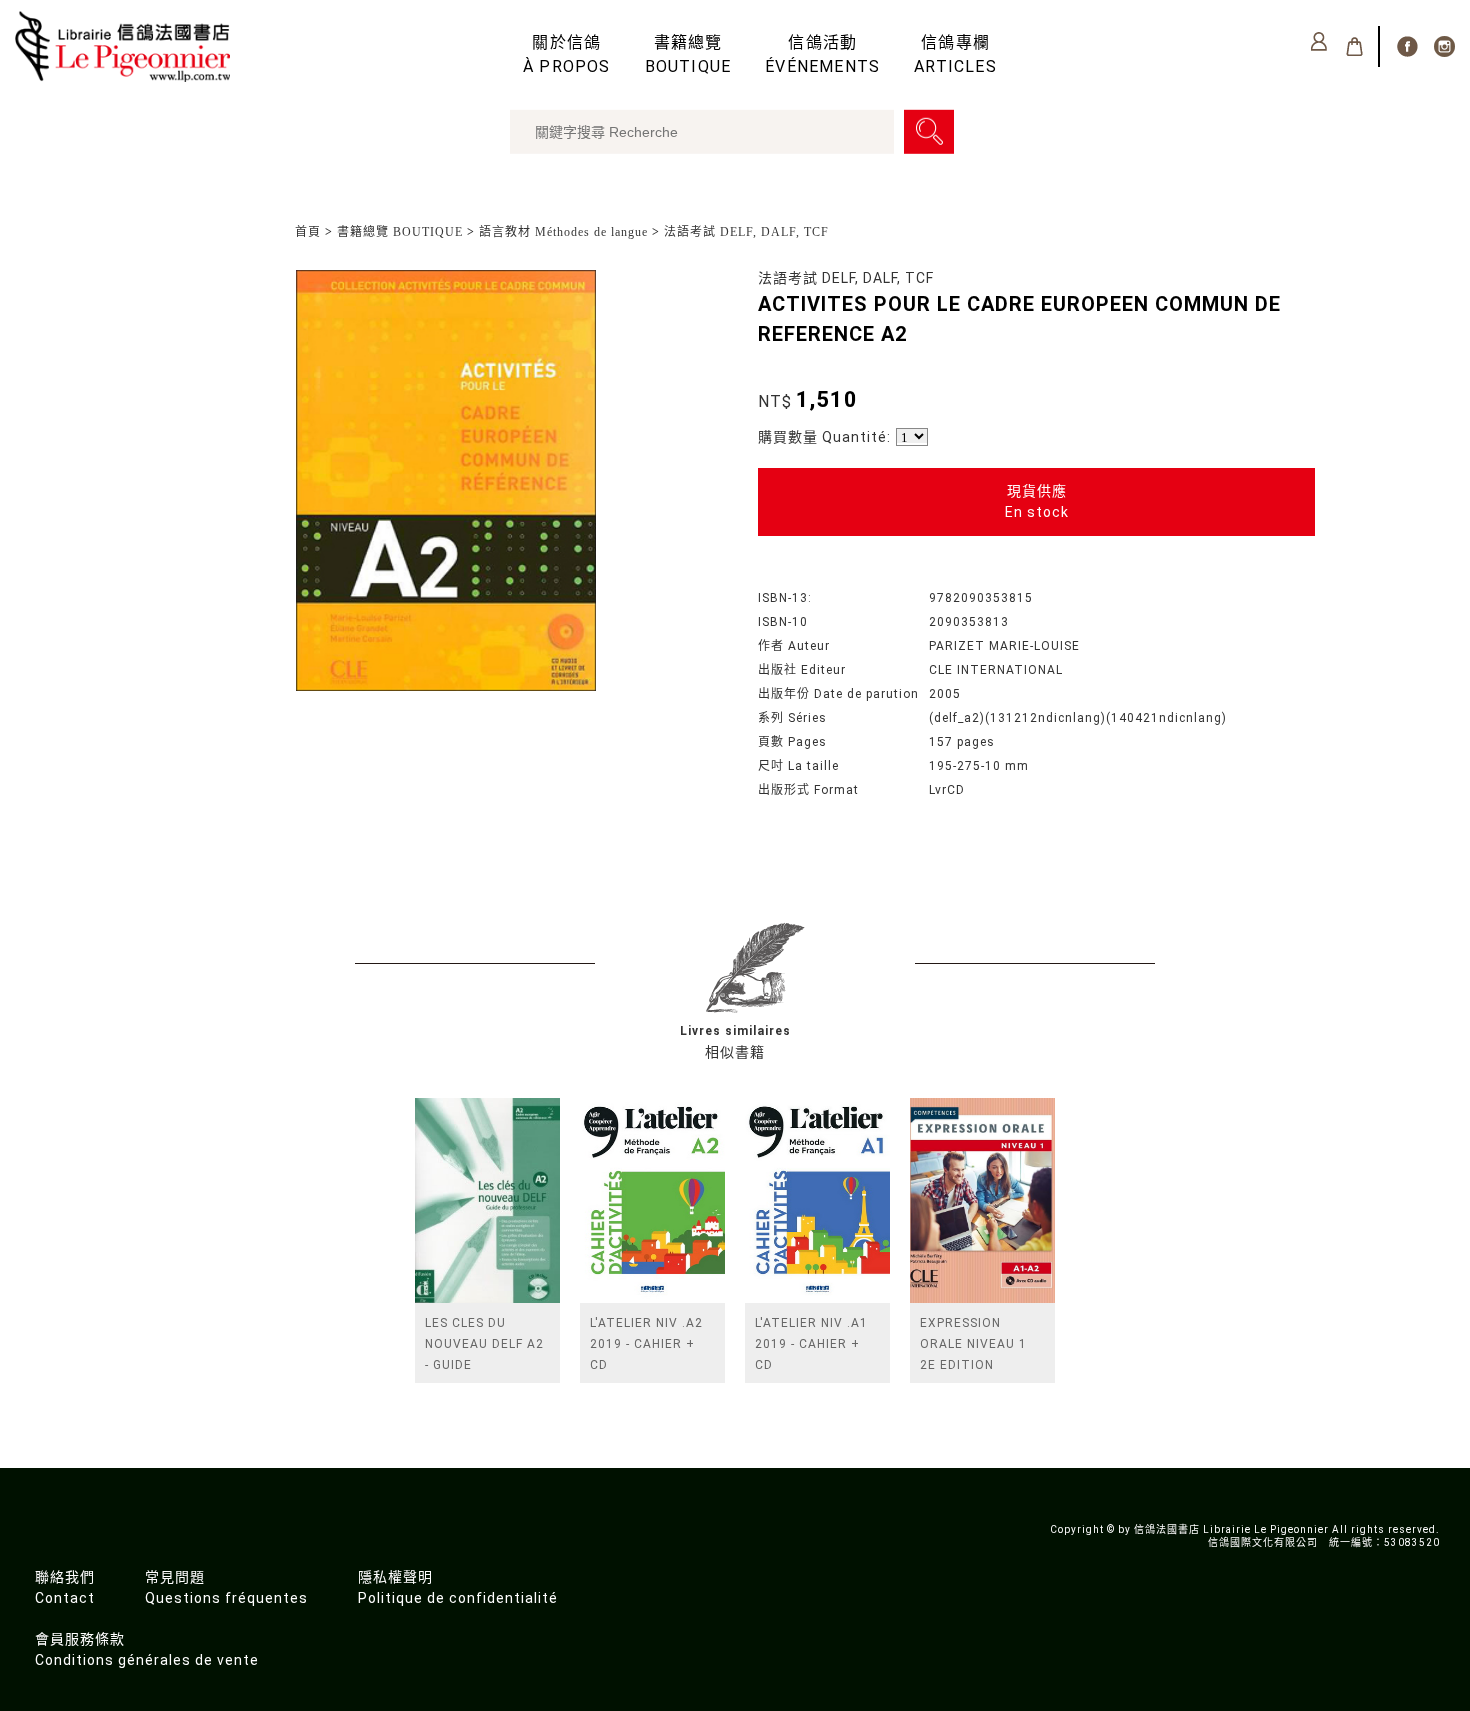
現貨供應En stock (1037, 501)
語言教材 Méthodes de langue (563, 232)
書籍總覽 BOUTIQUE (400, 232)
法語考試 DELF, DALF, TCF (746, 232)
